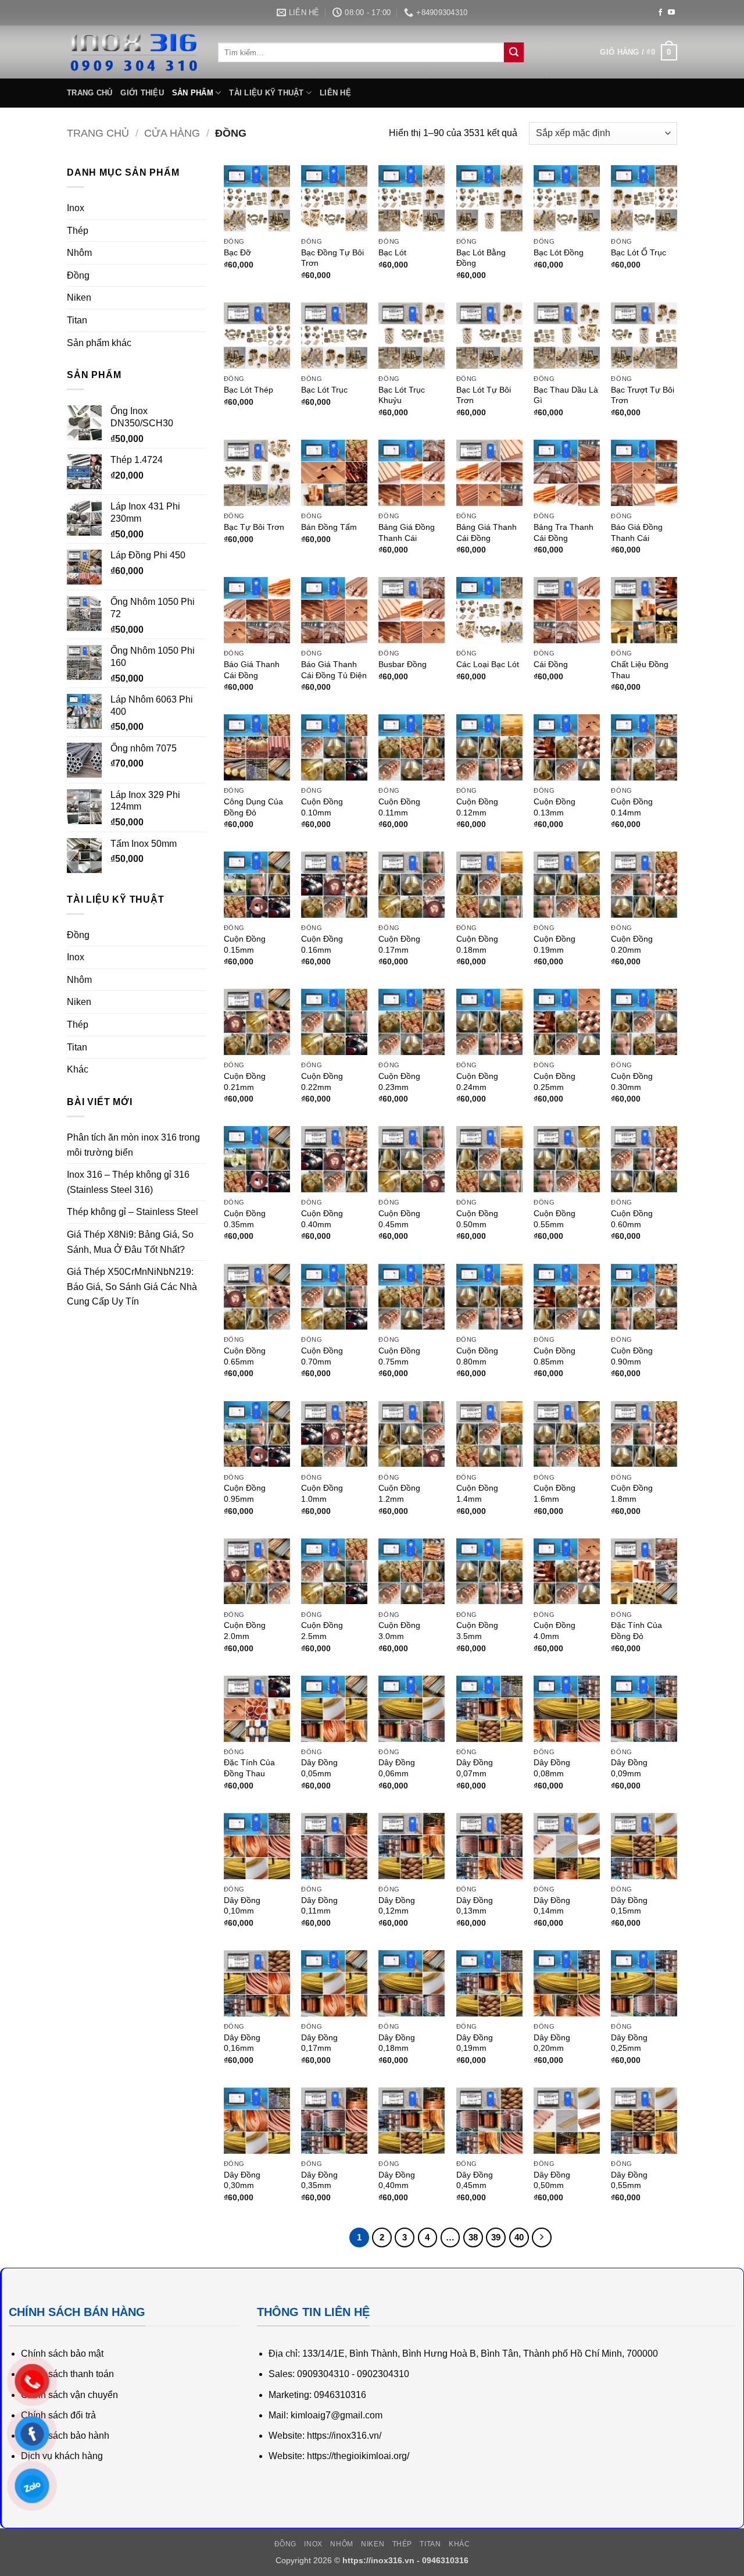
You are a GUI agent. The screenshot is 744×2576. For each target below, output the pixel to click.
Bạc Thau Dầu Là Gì (566, 395)
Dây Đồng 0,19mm (475, 2043)
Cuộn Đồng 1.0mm (322, 1493)
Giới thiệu (142, 93)
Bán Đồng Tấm (329, 527)
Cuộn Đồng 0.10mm (322, 807)
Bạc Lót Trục (324, 390)
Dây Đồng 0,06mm (397, 1768)
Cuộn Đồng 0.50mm (477, 1219)
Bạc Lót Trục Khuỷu (402, 395)
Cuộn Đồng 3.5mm (477, 1631)
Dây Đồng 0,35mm (319, 2180)
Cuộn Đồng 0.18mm (477, 944)
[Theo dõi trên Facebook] (660, 13)
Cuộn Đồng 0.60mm (632, 1219)
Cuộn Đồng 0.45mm (399, 1219)
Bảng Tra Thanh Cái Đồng (564, 532)
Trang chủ (90, 93)
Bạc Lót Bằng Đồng (481, 258)
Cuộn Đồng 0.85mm (555, 1356)
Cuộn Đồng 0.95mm (245, 1493)
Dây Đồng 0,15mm (629, 1906)
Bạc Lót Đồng (559, 252)
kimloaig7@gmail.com (337, 2415)
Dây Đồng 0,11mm (319, 1906)
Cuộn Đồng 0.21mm (245, 1082)
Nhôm (79, 253)
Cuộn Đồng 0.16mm (322, 944)
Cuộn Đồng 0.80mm (477, 1356)
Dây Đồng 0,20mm (552, 2043)
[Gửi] (514, 52)
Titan (77, 320)
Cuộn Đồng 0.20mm (632, 944)
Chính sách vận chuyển (69, 2395)
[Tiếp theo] (542, 2237)
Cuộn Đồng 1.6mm (555, 1493)
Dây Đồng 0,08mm (552, 1768)
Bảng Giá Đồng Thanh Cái (407, 532)
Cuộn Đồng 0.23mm (399, 1082)
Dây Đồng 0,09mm (629, 1768)
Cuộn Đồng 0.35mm (245, 1219)
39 (496, 2237)
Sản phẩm (193, 93)
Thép (78, 231)
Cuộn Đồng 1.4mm (477, 1493)
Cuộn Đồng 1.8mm (632, 1493)
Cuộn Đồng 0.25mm (555, 1082)
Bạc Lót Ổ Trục (639, 252)
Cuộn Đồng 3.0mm (399, 1631)
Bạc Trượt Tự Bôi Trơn (643, 395)
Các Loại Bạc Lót (488, 664)
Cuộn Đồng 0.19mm (555, 944)
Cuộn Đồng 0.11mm (399, 807)
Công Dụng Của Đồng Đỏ (253, 807)
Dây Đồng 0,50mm (552, 2180)
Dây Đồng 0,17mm (319, 2043)
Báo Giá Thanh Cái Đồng (252, 670)
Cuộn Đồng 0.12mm (477, 807)
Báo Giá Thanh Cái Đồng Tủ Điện (334, 670)
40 (519, 2237)
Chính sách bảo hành (65, 2436)
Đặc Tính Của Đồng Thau (249, 1768)
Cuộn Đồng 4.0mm (555, 1631)
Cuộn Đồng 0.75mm (399, 1356)
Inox (76, 208)
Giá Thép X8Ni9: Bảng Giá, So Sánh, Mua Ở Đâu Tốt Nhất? (130, 1242)
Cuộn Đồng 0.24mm (477, 1082)
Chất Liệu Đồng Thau (640, 670)
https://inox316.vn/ (344, 2436)
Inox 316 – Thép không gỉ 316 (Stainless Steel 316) (128, 1182)
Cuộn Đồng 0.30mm (632, 1082)
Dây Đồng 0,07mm (475, 1768)
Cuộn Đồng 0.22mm (322, 1082)
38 (473, 2237)
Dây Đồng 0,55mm (629, 2180)
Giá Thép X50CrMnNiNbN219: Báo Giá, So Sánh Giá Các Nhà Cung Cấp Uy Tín (132, 1287)
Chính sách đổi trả (58, 2415)
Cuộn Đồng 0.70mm (322, 1356)
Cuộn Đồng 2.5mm (322, 1631)
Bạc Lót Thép (248, 390)
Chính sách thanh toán (67, 2374)
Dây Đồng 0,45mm (475, 2180)
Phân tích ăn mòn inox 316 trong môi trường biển (133, 1145)
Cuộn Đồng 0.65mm (245, 1356)
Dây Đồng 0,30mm (242, 2180)
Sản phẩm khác (99, 343)
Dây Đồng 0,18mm (397, 2043)
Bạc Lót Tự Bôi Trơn (484, 395)
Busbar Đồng (403, 664)
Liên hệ (335, 93)
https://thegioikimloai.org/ (358, 2456)
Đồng (78, 275)
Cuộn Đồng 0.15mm (245, 944)
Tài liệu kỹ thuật (266, 93)
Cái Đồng (551, 664)
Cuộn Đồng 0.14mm (632, 807)
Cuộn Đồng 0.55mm (555, 1219)
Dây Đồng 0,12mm (397, 1906)
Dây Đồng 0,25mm (629, 2043)
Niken (79, 297)
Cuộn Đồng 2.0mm (245, 1631)
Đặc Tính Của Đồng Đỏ (636, 1631)
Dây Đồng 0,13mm (475, 1906)
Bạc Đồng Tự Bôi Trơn (332, 258)
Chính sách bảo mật (62, 2354)
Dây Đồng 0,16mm (242, 2043)
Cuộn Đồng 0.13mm (555, 807)
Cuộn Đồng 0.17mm (399, 944)
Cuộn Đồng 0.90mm (632, 1356)
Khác (78, 1069)
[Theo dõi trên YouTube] (671, 13)
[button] (639, 52)
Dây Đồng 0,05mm (319, 1768)
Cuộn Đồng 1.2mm (399, 1493)
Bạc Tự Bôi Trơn (254, 527)
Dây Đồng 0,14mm (552, 1906)
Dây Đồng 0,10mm (242, 1906)
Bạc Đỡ (237, 252)
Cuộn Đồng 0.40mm (322, 1219)
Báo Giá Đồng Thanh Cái (637, 532)
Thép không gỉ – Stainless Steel (133, 1212)
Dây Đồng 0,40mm (397, 2180)
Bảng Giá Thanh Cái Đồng (487, 532)
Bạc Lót (392, 252)
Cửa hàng (172, 133)
